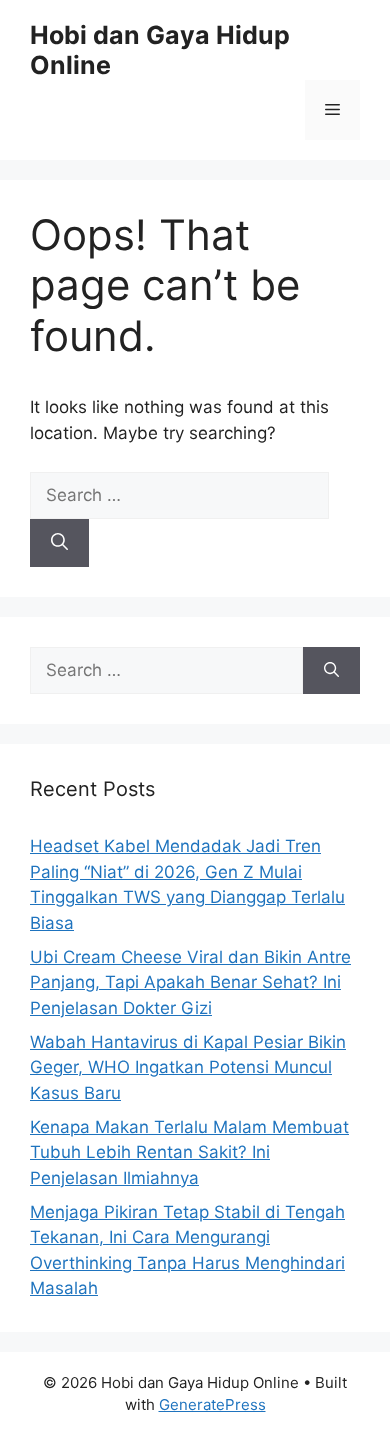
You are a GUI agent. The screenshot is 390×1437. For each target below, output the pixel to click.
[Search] (59, 543)
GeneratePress (212, 1404)
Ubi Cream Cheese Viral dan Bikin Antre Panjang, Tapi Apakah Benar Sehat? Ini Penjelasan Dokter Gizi (190, 982)
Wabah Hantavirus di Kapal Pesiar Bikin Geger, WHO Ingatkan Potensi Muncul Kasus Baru (188, 1067)
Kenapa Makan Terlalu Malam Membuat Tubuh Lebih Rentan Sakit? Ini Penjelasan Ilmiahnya (189, 1152)
